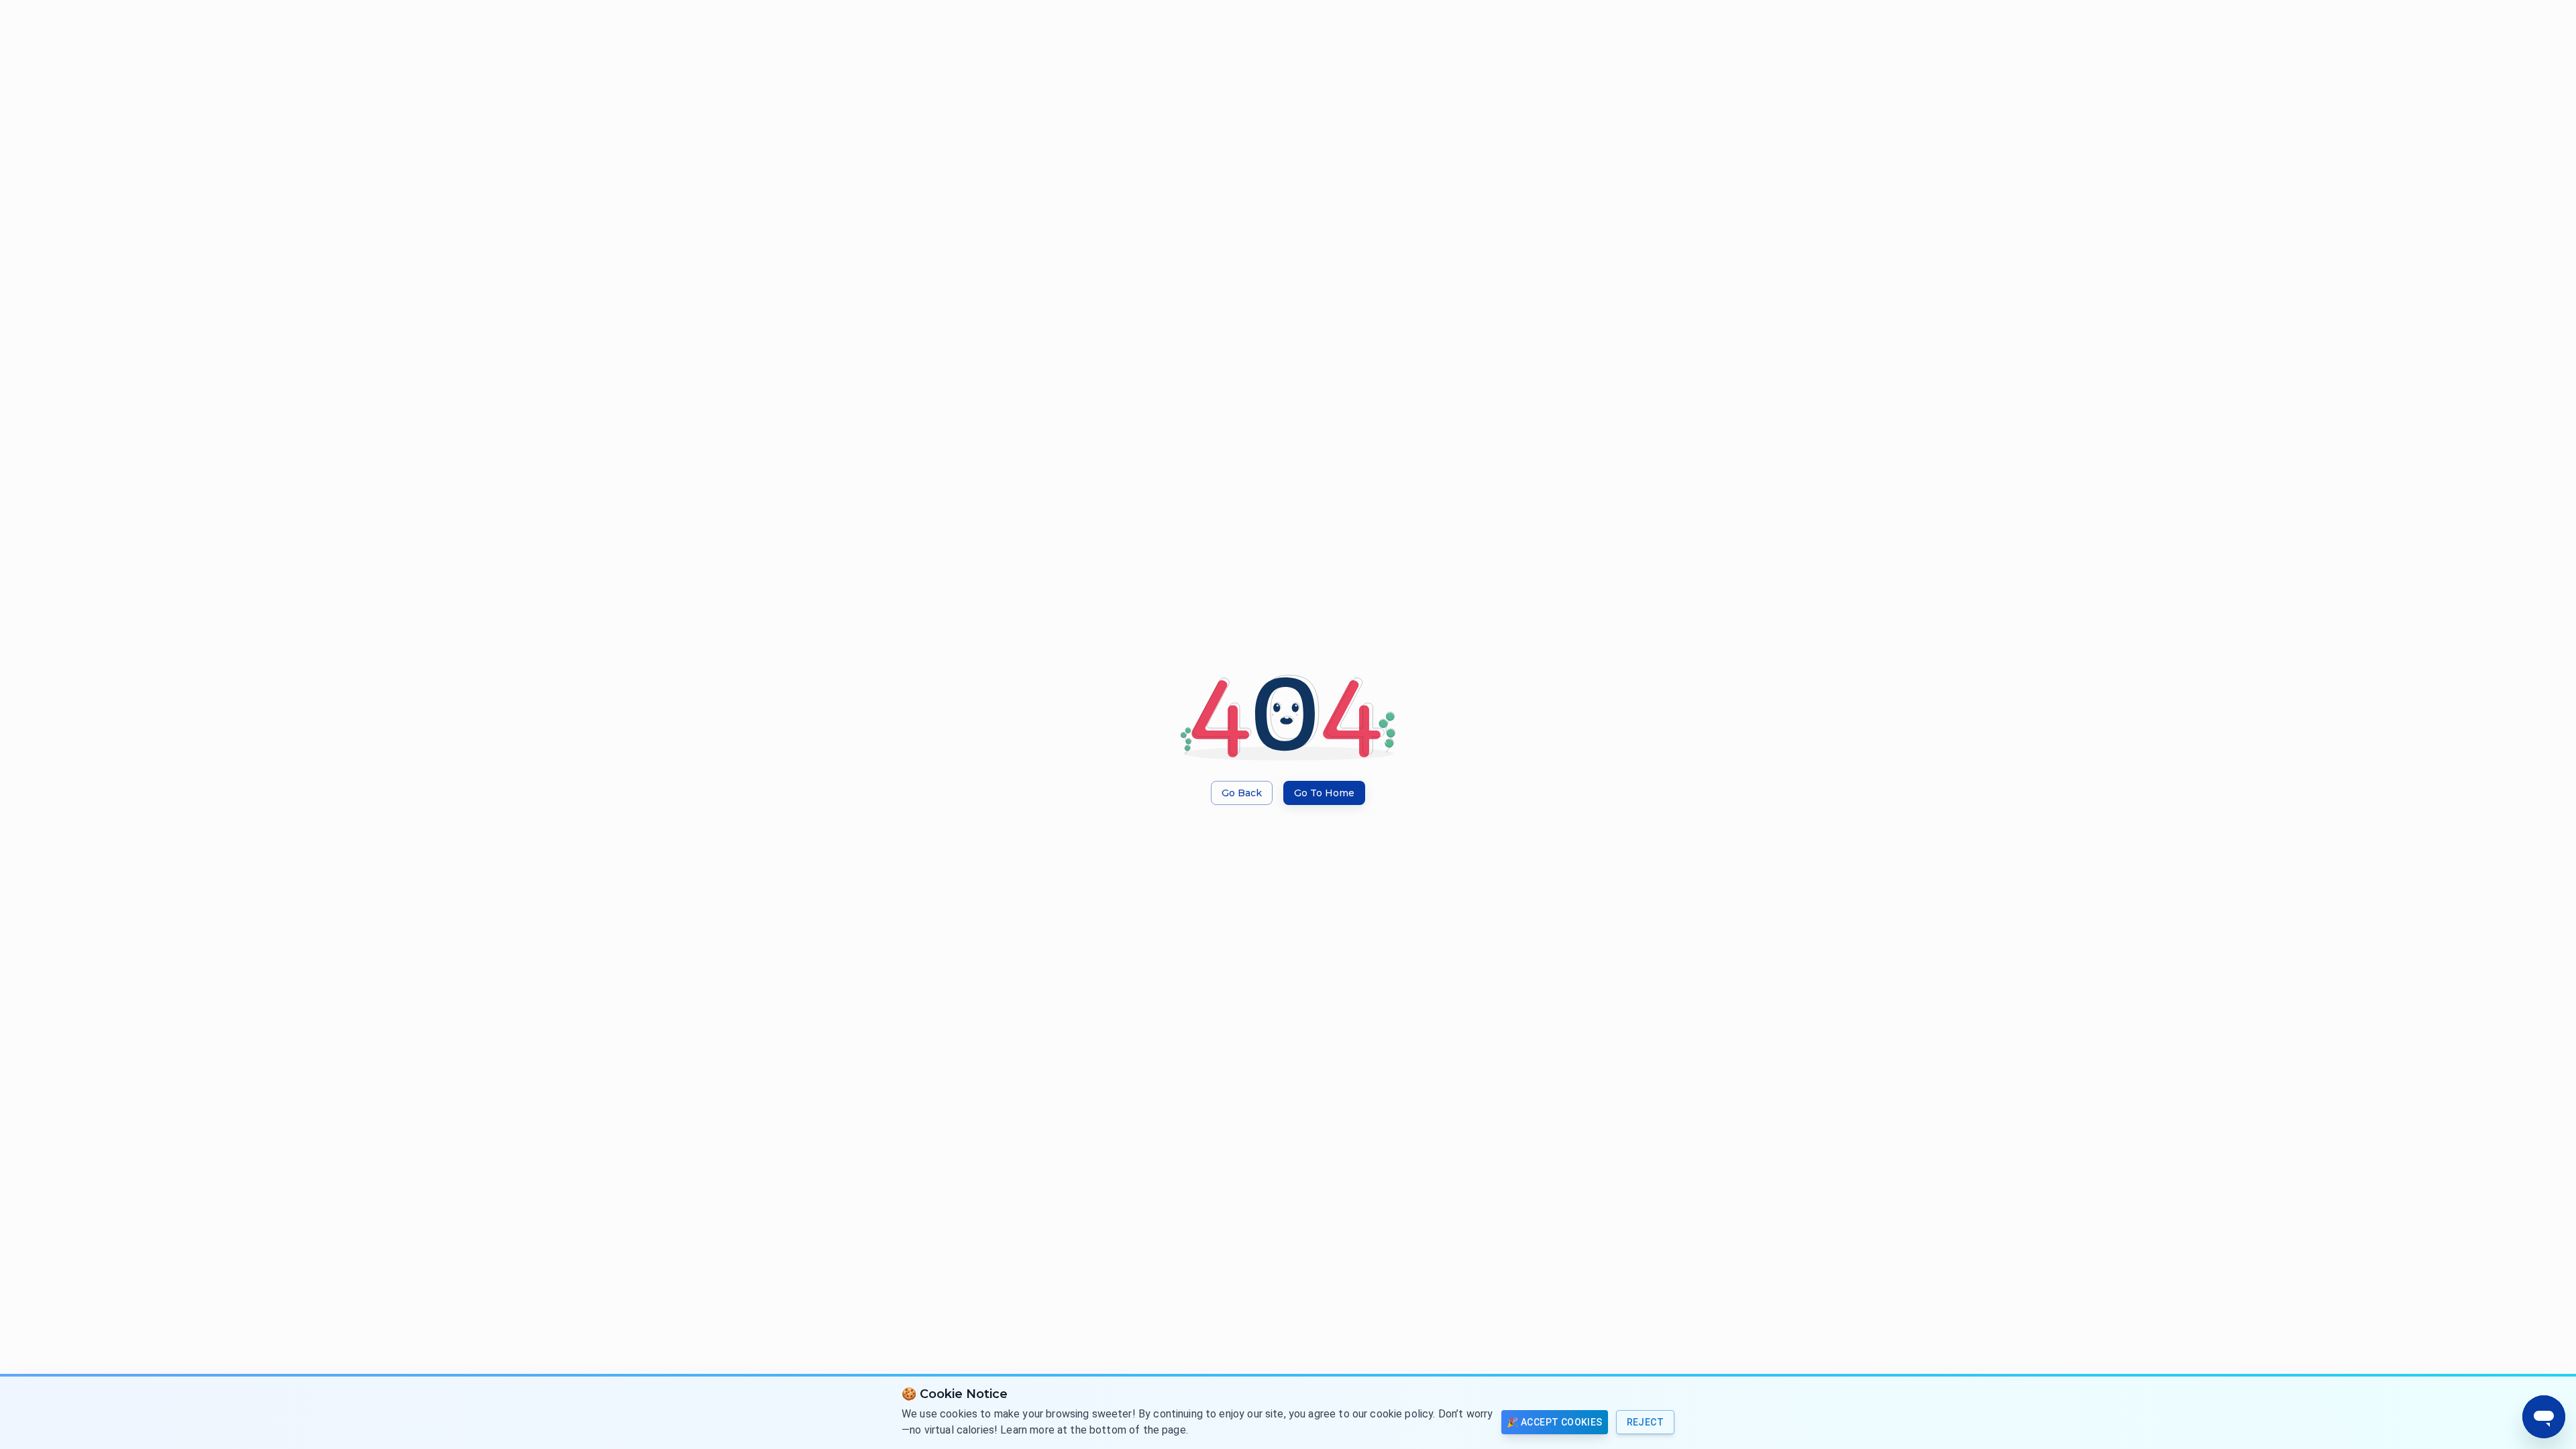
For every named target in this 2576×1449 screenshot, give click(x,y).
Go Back (1242, 793)
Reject (1645, 1422)
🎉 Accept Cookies (1554, 1422)
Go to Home (1324, 793)
